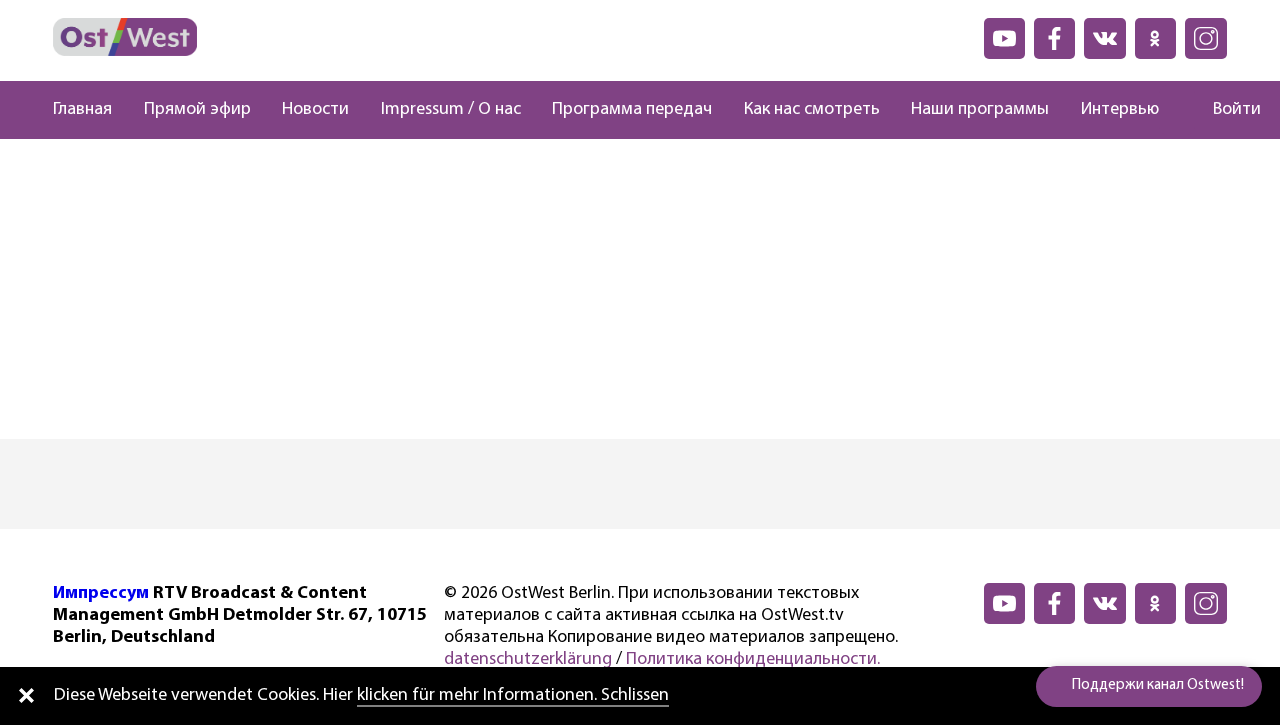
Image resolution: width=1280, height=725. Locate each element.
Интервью (1120, 110)
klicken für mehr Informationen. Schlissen (513, 696)
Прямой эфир (197, 110)
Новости (315, 110)
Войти (1237, 110)
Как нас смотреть (812, 110)
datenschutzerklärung (528, 660)
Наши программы (980, 110)
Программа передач (632, 110)
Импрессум (101, 594)
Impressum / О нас (451, 110)
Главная (82, 110)
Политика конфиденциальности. (753, 660)
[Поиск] (1177, 110)
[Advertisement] (640, 289)
